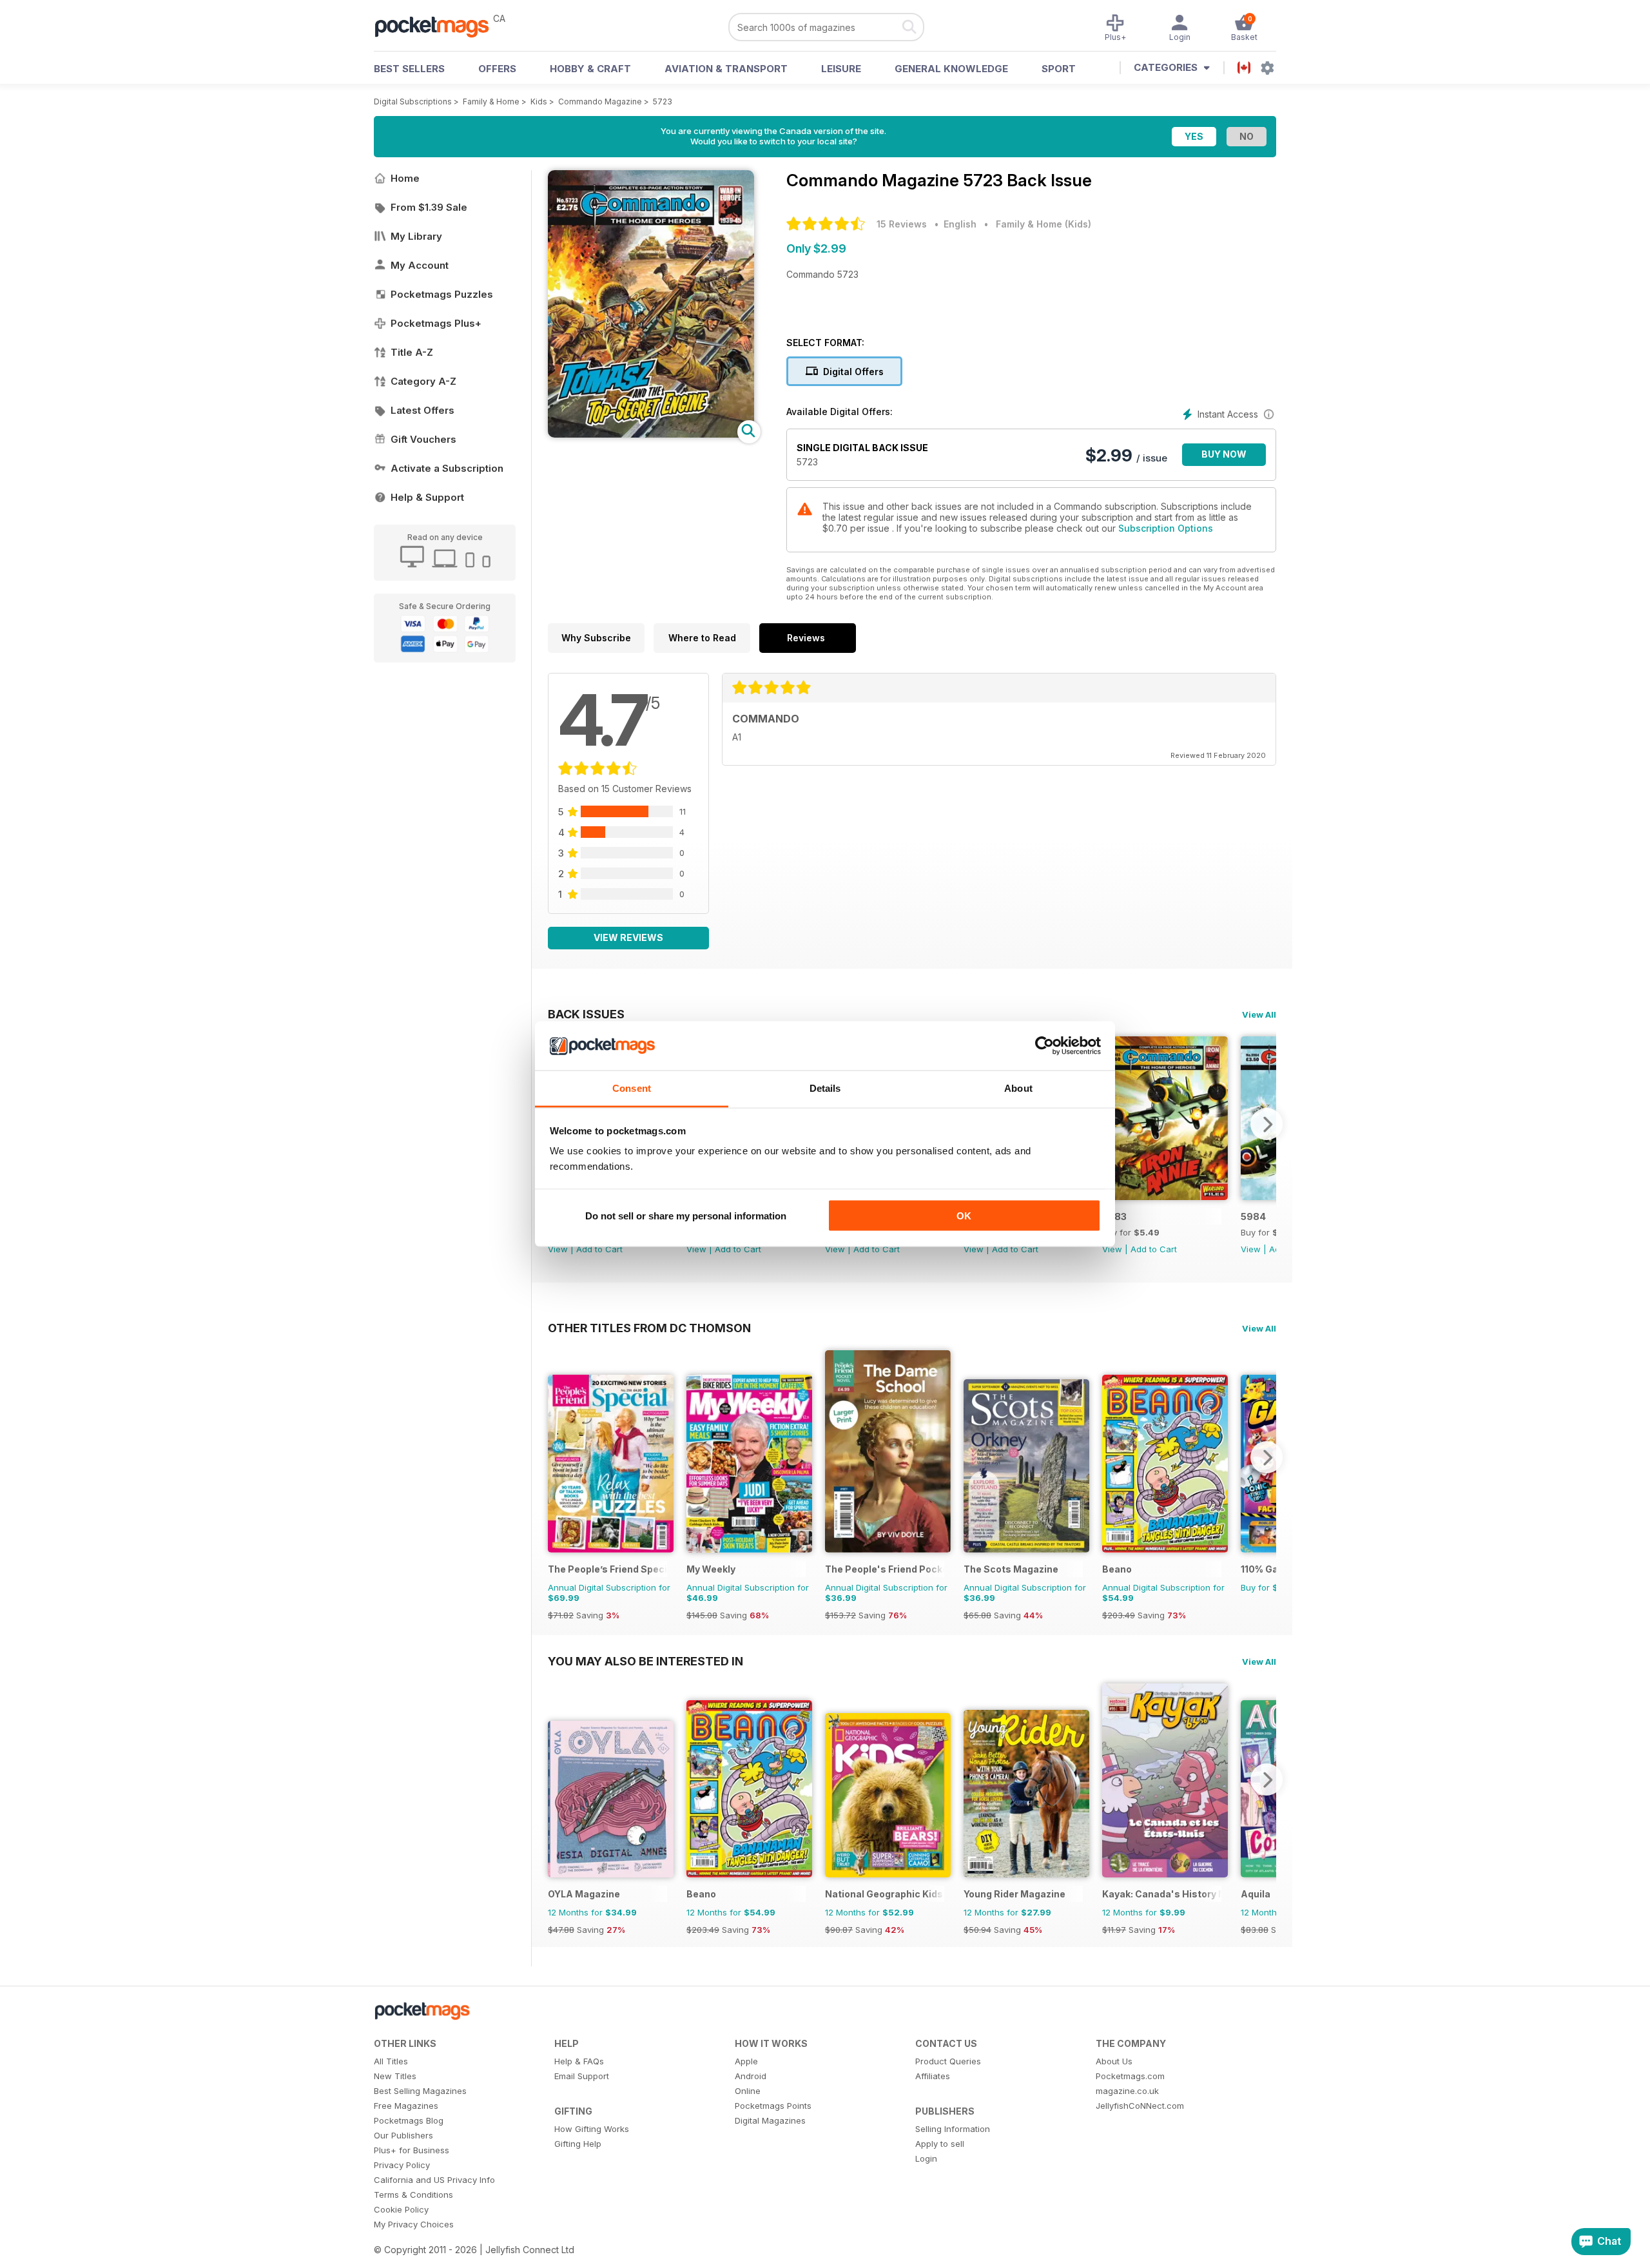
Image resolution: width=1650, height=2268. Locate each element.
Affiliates (933, 2076)
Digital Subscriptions (413, 102)
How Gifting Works (592, 2129)
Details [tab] (825, 1088)
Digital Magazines (770, 2120)
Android (751, 2076)
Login (926, 2158)
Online (748, 2091)
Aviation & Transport (726, 69)
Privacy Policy (402, 2165)
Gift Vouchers (423, 439)
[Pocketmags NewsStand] (438, 26)
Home (405, 178)
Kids (539, 102)
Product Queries (948, 2061)
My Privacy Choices (414, 2224)
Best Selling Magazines (420, 2091)
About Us (1114, 2061)
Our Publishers (403, 2135)
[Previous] (558, 1457)
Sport (1059, 69)
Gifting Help (578, 2144)
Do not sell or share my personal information (686, 1215)
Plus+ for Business (412, 2150)
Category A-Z (423, 381)
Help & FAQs (579, 2061)
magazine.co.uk (1127, 2091)
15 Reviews (902, 224)
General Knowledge (951, 69)
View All (1259, 1014)
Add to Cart (599, 1249)
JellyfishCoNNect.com (1140, 2106)
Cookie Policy (401, 2209)
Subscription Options (1166, 528)
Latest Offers (422, 410)
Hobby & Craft (590, 69)
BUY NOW (1224, 454)
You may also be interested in (645, 1661)
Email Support (582, 2076)
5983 (1114, 1216)
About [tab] (1018, 1088)
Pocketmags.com (1130, 2076)
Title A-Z (412, 352)
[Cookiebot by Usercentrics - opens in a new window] (1044, 1046)
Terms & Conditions (413, 2195)
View (558, 1249)
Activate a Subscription (447, 468)
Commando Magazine (600, 102)
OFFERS (497, 69)
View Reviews (628, 937)
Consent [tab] (632, 1088)
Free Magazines (406, 2106)
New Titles (395, 2076)
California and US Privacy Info (434, 2180)
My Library (416, 236)
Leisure (841, 69)
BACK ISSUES (586, 1014)
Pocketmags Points (773, 2106)
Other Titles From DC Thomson (649, 1328)
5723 (663, 102)
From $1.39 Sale (429, 207)
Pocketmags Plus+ (436, 323)
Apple (746, 2061)
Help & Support (427, 497)
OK (964, 1215)
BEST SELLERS (409, 69)
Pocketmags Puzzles (442, 294)
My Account (420, 265)
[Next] (1267, 1124)
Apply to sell (940, 2144)
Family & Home (491, 102)
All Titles (391, 2061)
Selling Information (953, 2129)
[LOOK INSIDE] (651, 434)
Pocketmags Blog (409, 2120)
